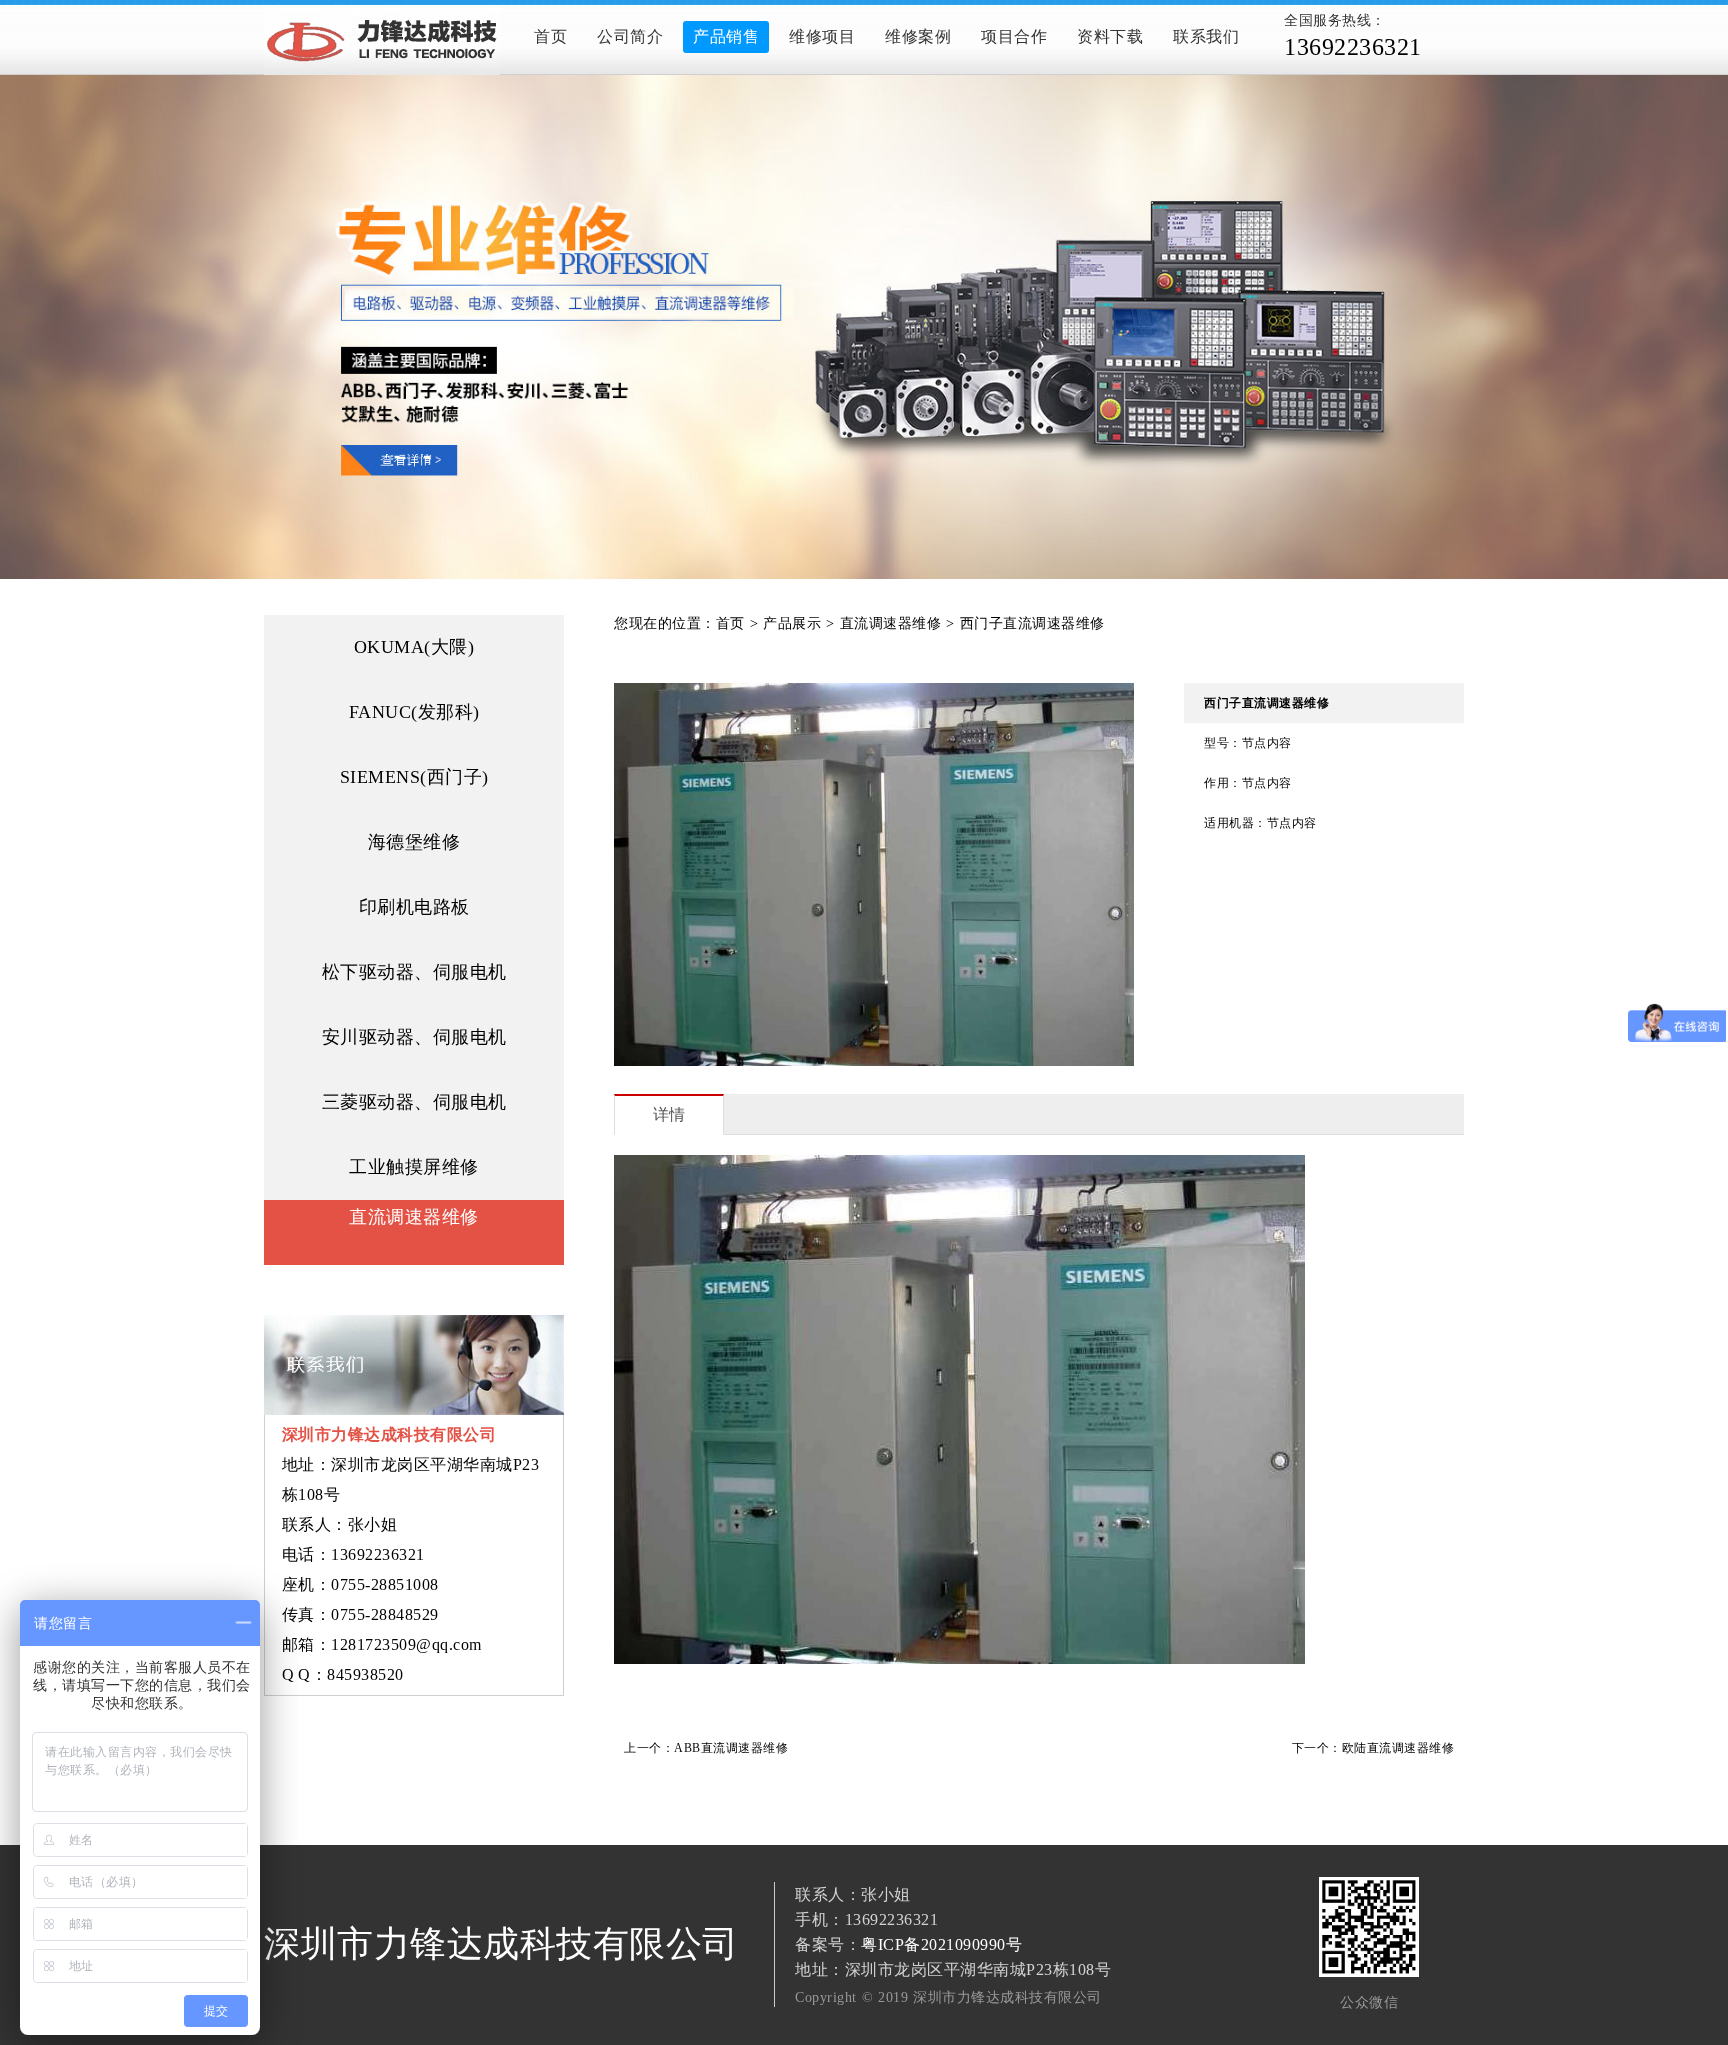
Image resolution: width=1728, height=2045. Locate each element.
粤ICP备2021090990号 (941, 1944)
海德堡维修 (414, 842)
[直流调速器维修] (414, 1247)
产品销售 (726, 36)
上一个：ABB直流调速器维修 (706, 1748)
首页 (550, 36)
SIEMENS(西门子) (414, 777)
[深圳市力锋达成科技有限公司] (389, 40)
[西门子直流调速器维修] (864, 327)
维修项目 (822, 36)
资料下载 (1110, 36)
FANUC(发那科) (414, 712)
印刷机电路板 (414, 907)
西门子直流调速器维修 (1032, 623)
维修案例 (918, 36)
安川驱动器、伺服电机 (414, 1037)
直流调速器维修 (414, 1217)
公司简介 (630, 36)
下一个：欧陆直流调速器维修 (1373, 1748)
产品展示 (792, 623)
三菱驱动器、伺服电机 (414, 1102)
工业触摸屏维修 (414, 1167)
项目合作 (1014, 36)
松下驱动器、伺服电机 (414, 972)
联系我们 (1206, 36)
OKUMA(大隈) (414, 647)
